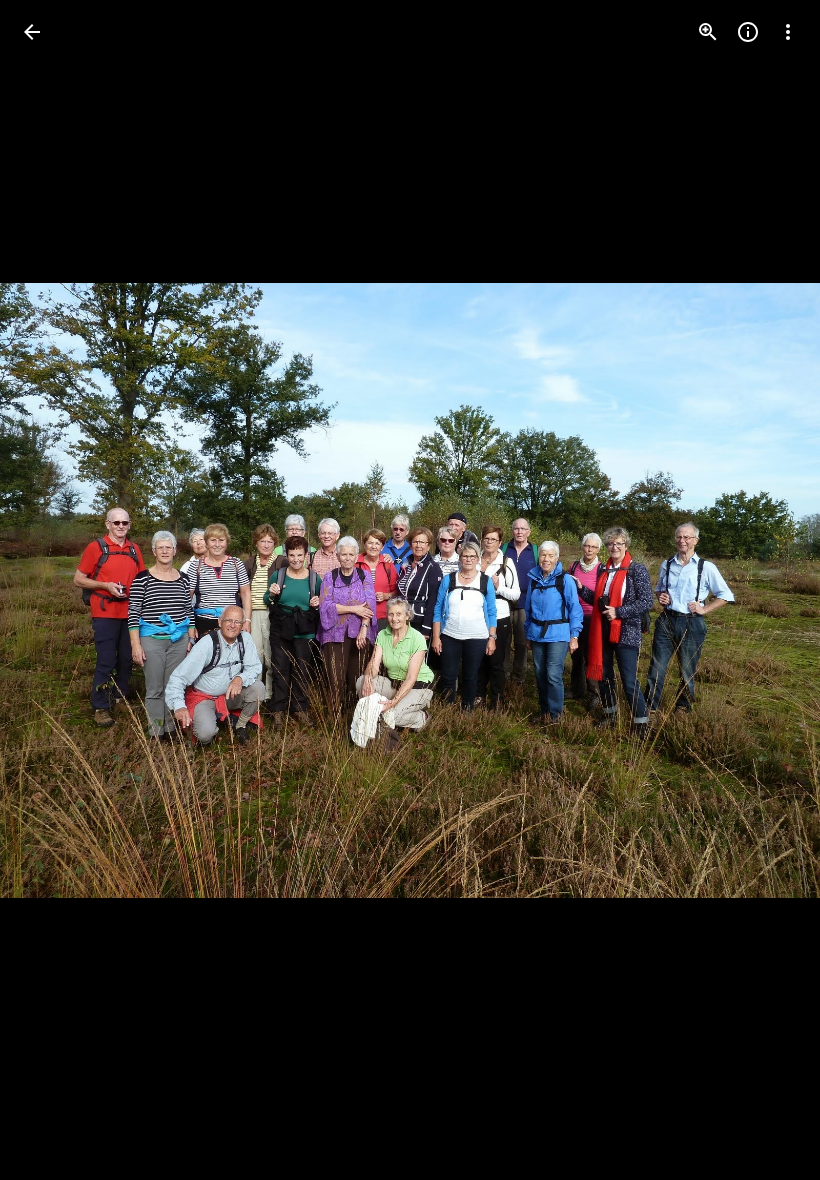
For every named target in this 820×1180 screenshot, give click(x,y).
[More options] (788, 32)
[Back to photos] (32, 32)
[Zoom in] (708, 32)
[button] (764, 590)
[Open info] (748, 32)
